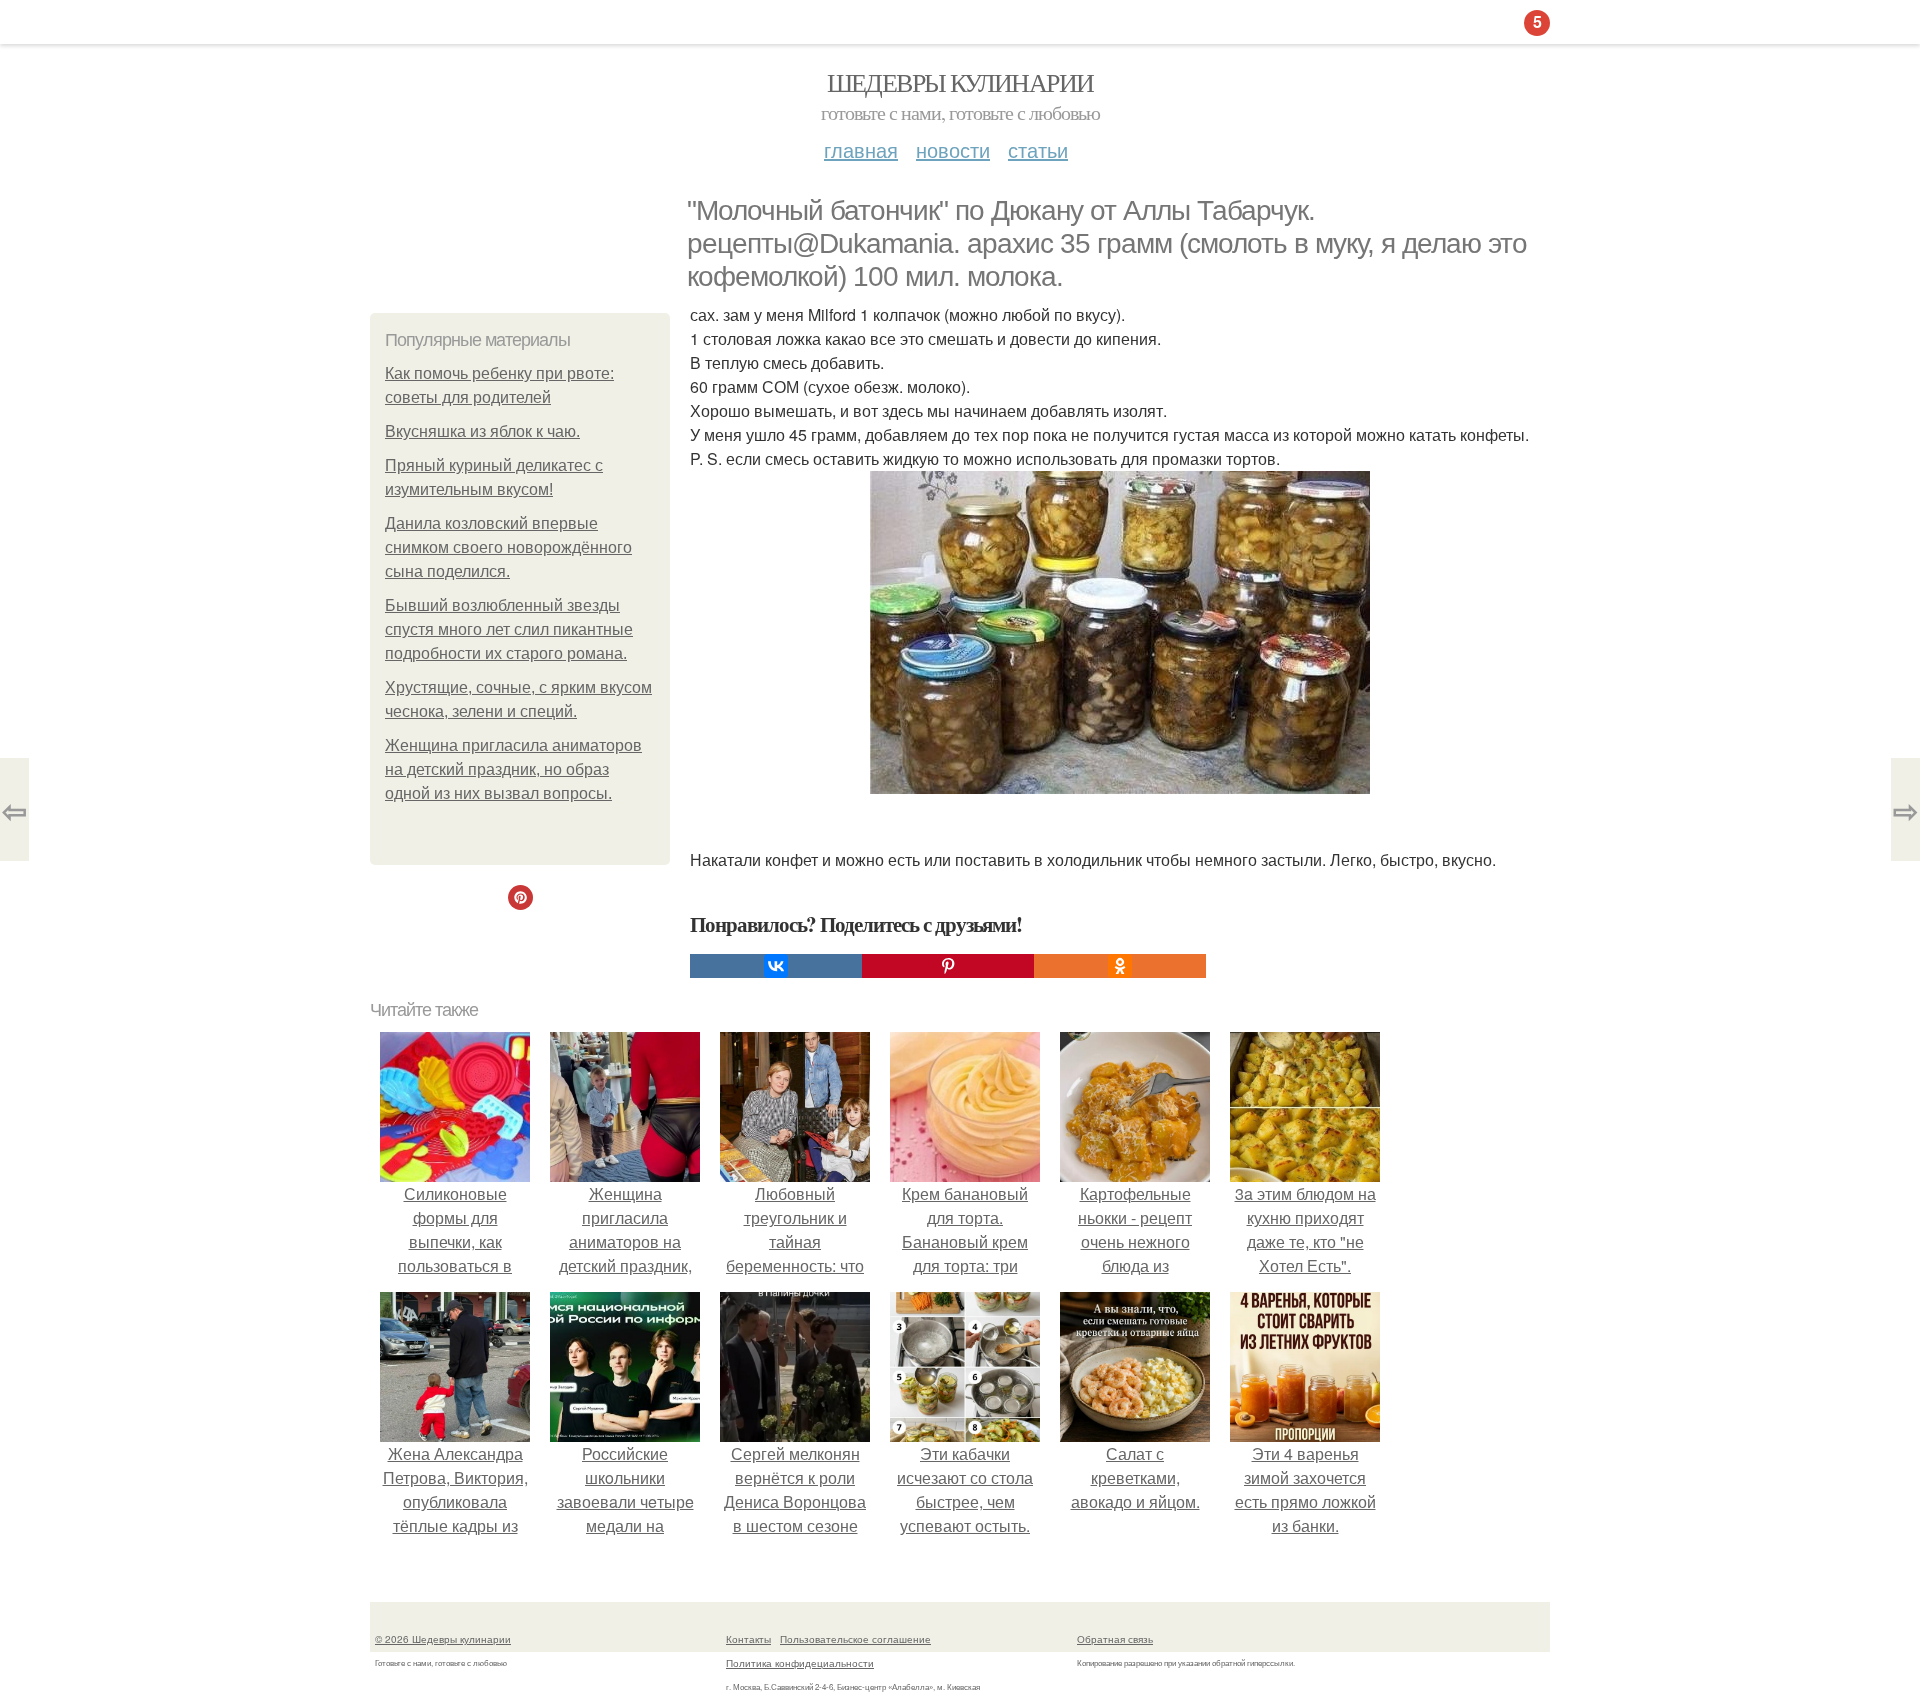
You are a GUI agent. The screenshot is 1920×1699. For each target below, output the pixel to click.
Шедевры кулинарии (960, 82)
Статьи (1038, 149)
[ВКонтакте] (776, 966)
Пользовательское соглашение (855, 1639)
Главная (861, 149)
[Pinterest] (948, 966)
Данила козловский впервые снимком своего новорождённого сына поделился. (508, 547)
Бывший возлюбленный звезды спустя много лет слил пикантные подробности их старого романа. (509, 629)
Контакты (748, 1639)
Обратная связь (1115, 1639)
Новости (953, 149)
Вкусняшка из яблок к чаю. (482, 431)
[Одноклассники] (1120, 966)
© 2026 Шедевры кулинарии (443, 1639)
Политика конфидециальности (800, 1663)
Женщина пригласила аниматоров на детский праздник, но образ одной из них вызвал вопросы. (513, 769)
